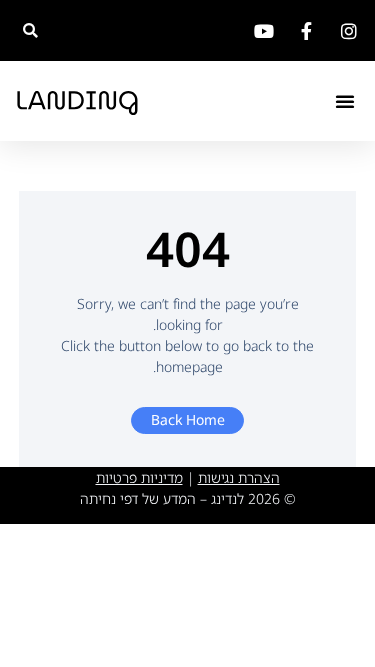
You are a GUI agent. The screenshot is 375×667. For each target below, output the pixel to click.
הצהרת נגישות (239, 477)
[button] (30, 30)
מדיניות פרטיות (139, 477)
